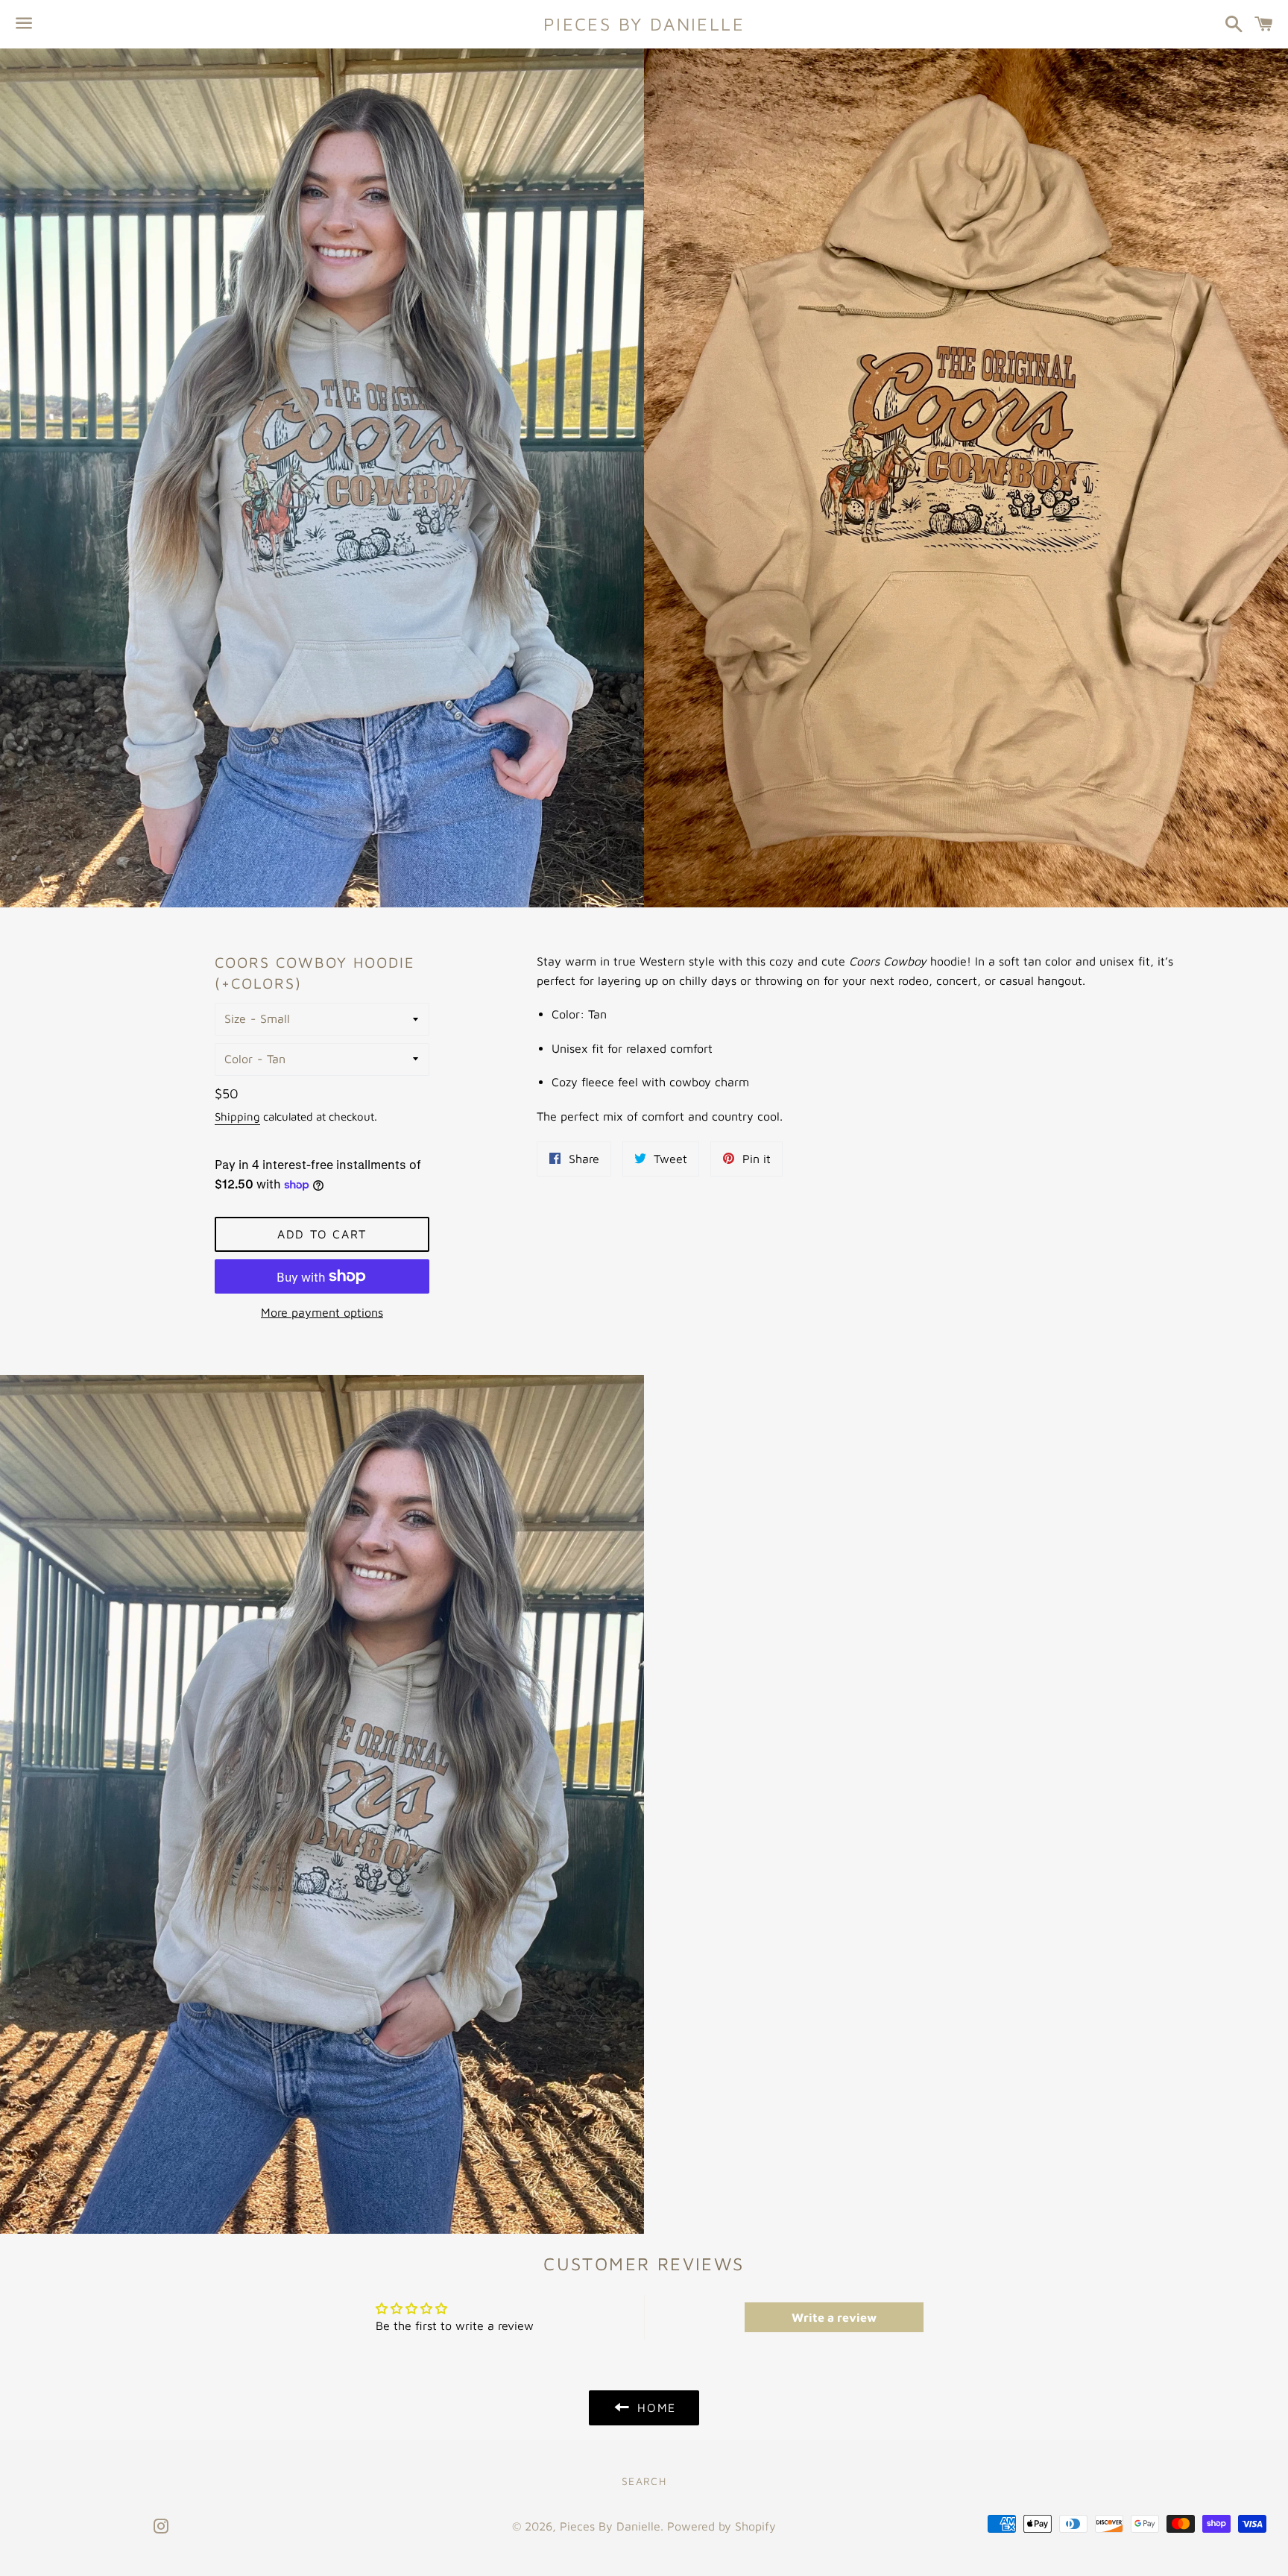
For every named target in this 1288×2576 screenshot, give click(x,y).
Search (644, 2481)
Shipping (237, 1117)
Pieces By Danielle (644, 24)
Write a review (834, 2317)
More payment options (322, 1312)
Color (239, 1059)
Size (235, 1018)
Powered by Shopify (722, 2526)
